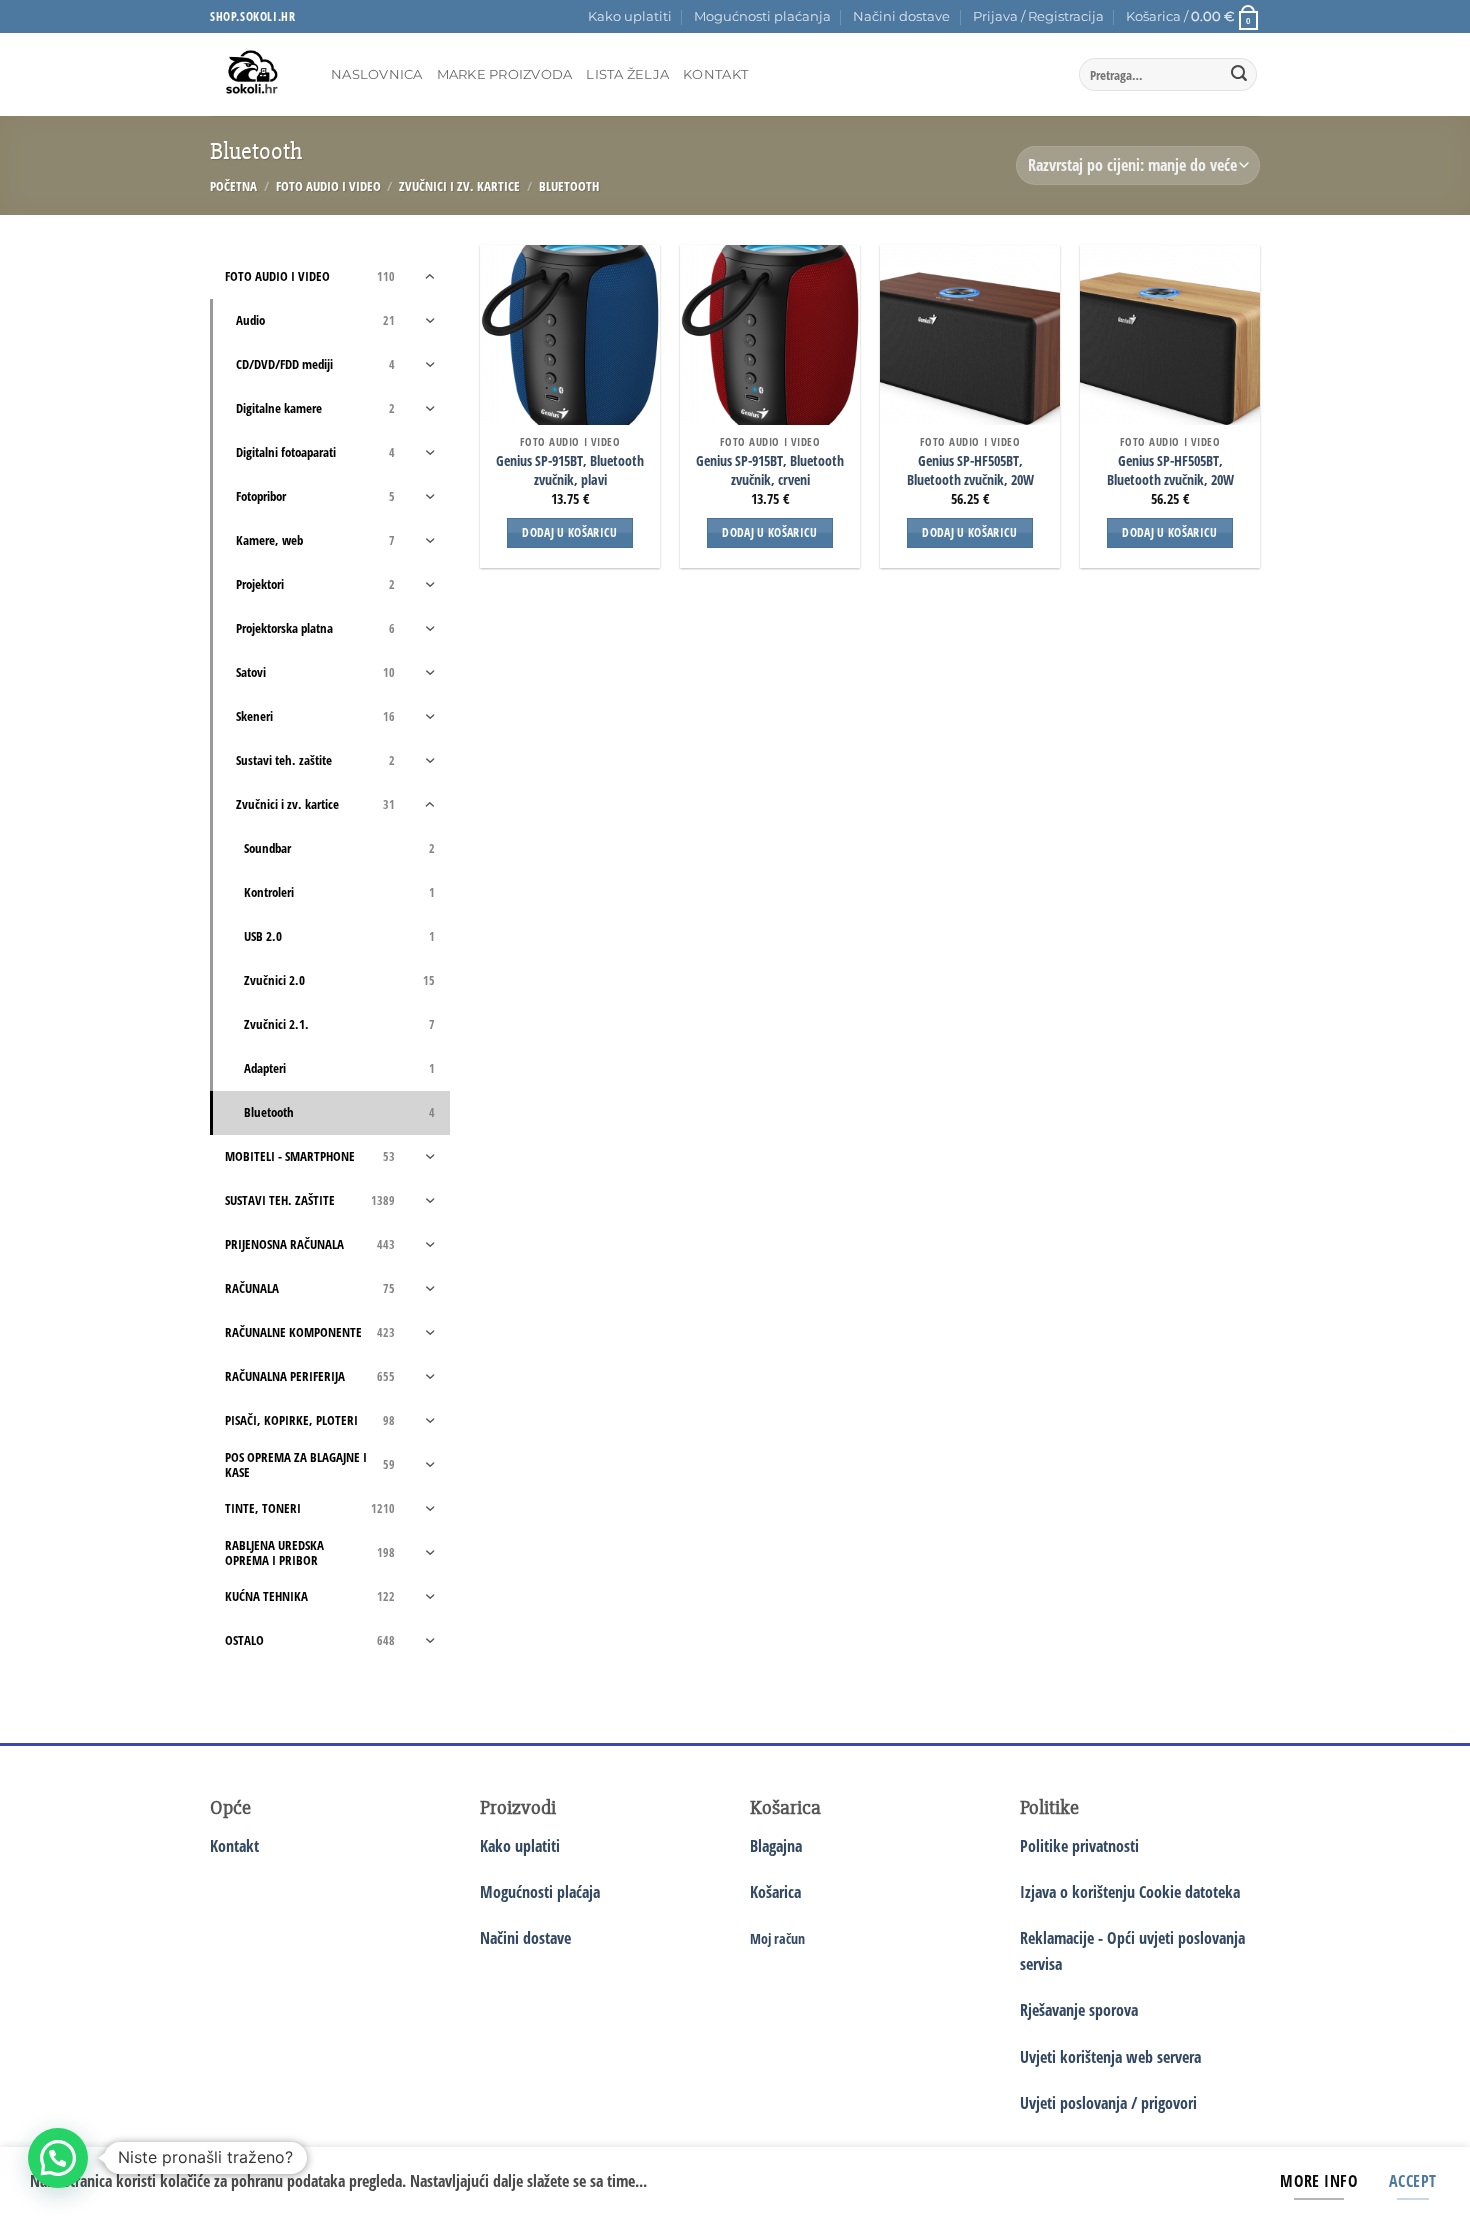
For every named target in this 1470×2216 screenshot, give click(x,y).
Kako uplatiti (630, 16)
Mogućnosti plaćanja (762, 16)
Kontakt (715, 74)
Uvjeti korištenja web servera (1110, 2057)
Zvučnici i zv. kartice (459, 186)
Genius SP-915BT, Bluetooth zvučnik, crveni (770, 470)
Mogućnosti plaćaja (540, 1892)
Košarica (775, 1892)
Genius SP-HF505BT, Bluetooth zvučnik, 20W (970, 470)
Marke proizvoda (505, 74)
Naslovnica (377, 74)
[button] (1038, 17)
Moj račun (777, 1938)
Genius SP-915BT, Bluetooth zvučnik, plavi (570, 470)
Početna (233, 186)
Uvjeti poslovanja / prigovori (1108, 2103)
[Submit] (1239, 75)
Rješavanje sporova (1079, 2010)
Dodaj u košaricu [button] (570, 532)
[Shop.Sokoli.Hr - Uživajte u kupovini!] (255, 74)
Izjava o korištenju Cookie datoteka (1130, 1892)
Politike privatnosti (1079, 1846)
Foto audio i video (328, 186)
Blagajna (776, 1846)
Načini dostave (901, 16)
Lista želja (627, 74)
